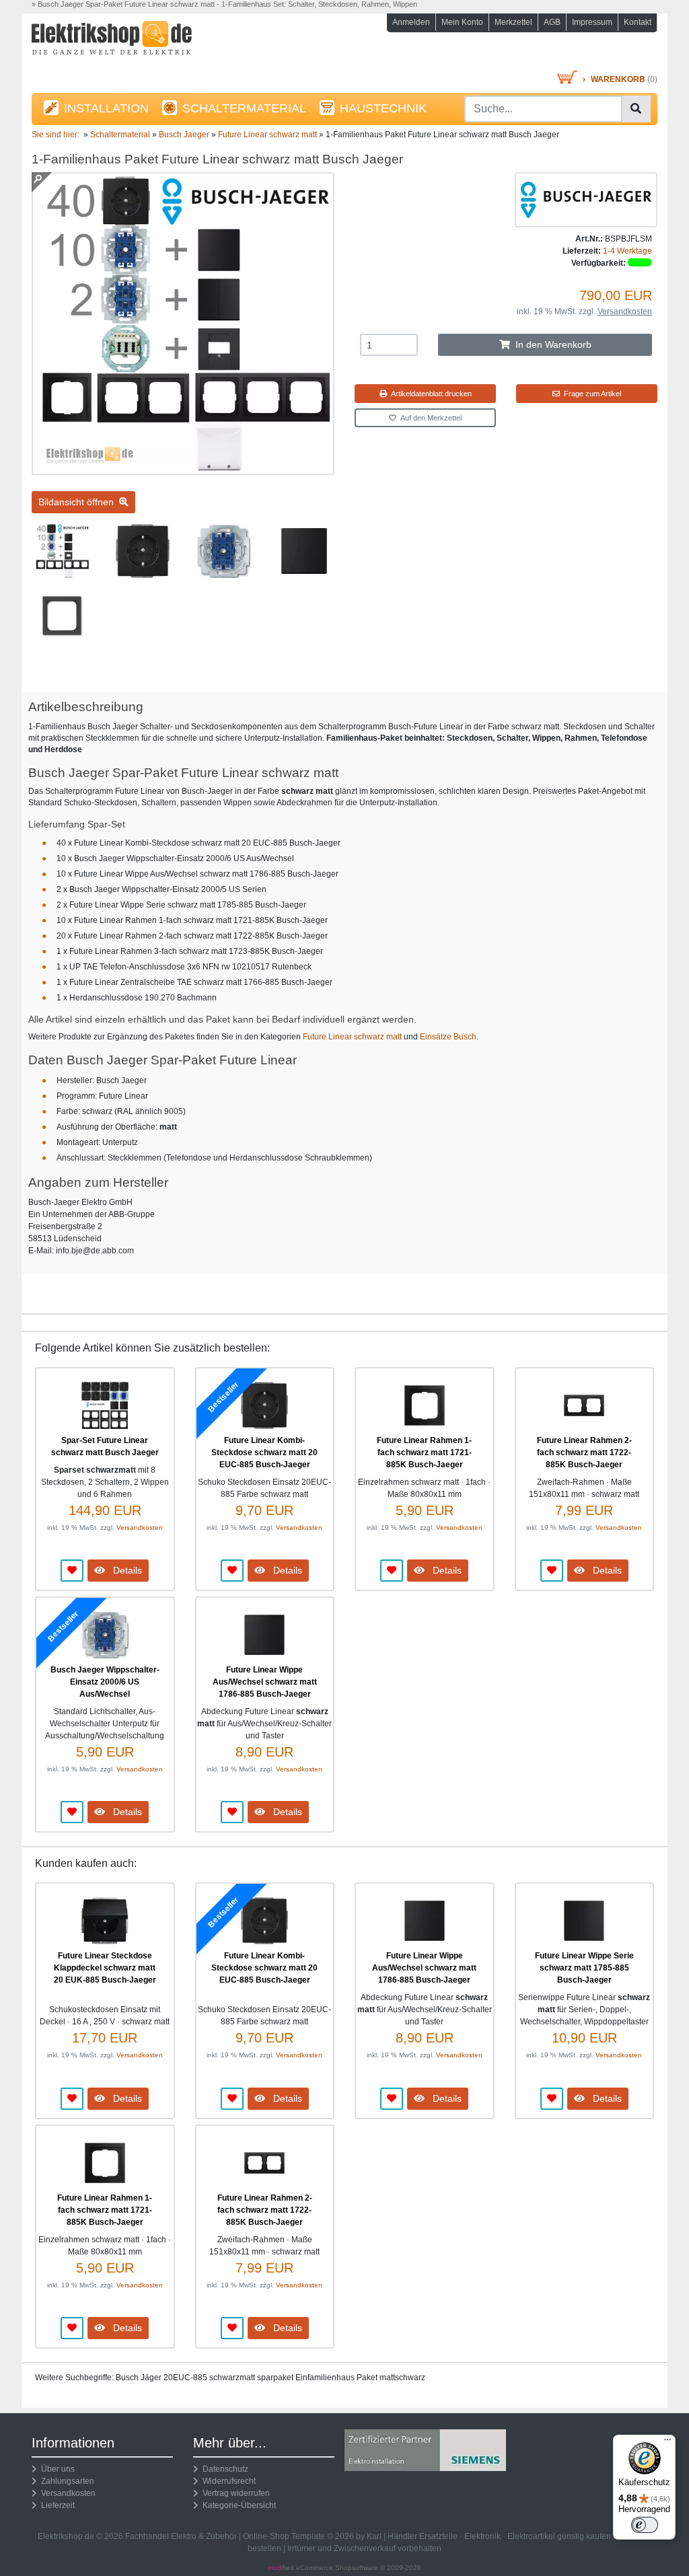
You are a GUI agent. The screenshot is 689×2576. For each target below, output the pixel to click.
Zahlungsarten (66, 2481)
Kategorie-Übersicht (237, 2505)
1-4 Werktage (627, 251)
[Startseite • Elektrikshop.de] (129, 45)
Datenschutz (223, 2469)
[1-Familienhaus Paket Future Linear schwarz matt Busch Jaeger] (183, 469)
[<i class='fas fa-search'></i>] (636, 109)
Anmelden (411, 22)
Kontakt (638, 22)
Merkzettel (513, 22)
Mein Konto (462, 22)
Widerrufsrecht (227, 2481)
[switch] (645, 2525)
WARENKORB (618, 79)
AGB (552, 22)
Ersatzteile (438, 2536)
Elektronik (482, 2536)
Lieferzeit (56, 2505)
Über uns (56, 2469)
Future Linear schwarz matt (352, 1037)
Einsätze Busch (448, 1037)
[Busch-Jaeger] (586, 199)
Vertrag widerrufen (234, 2493)
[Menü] (667, 2443)
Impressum (592, 22)
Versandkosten (625, 311)
